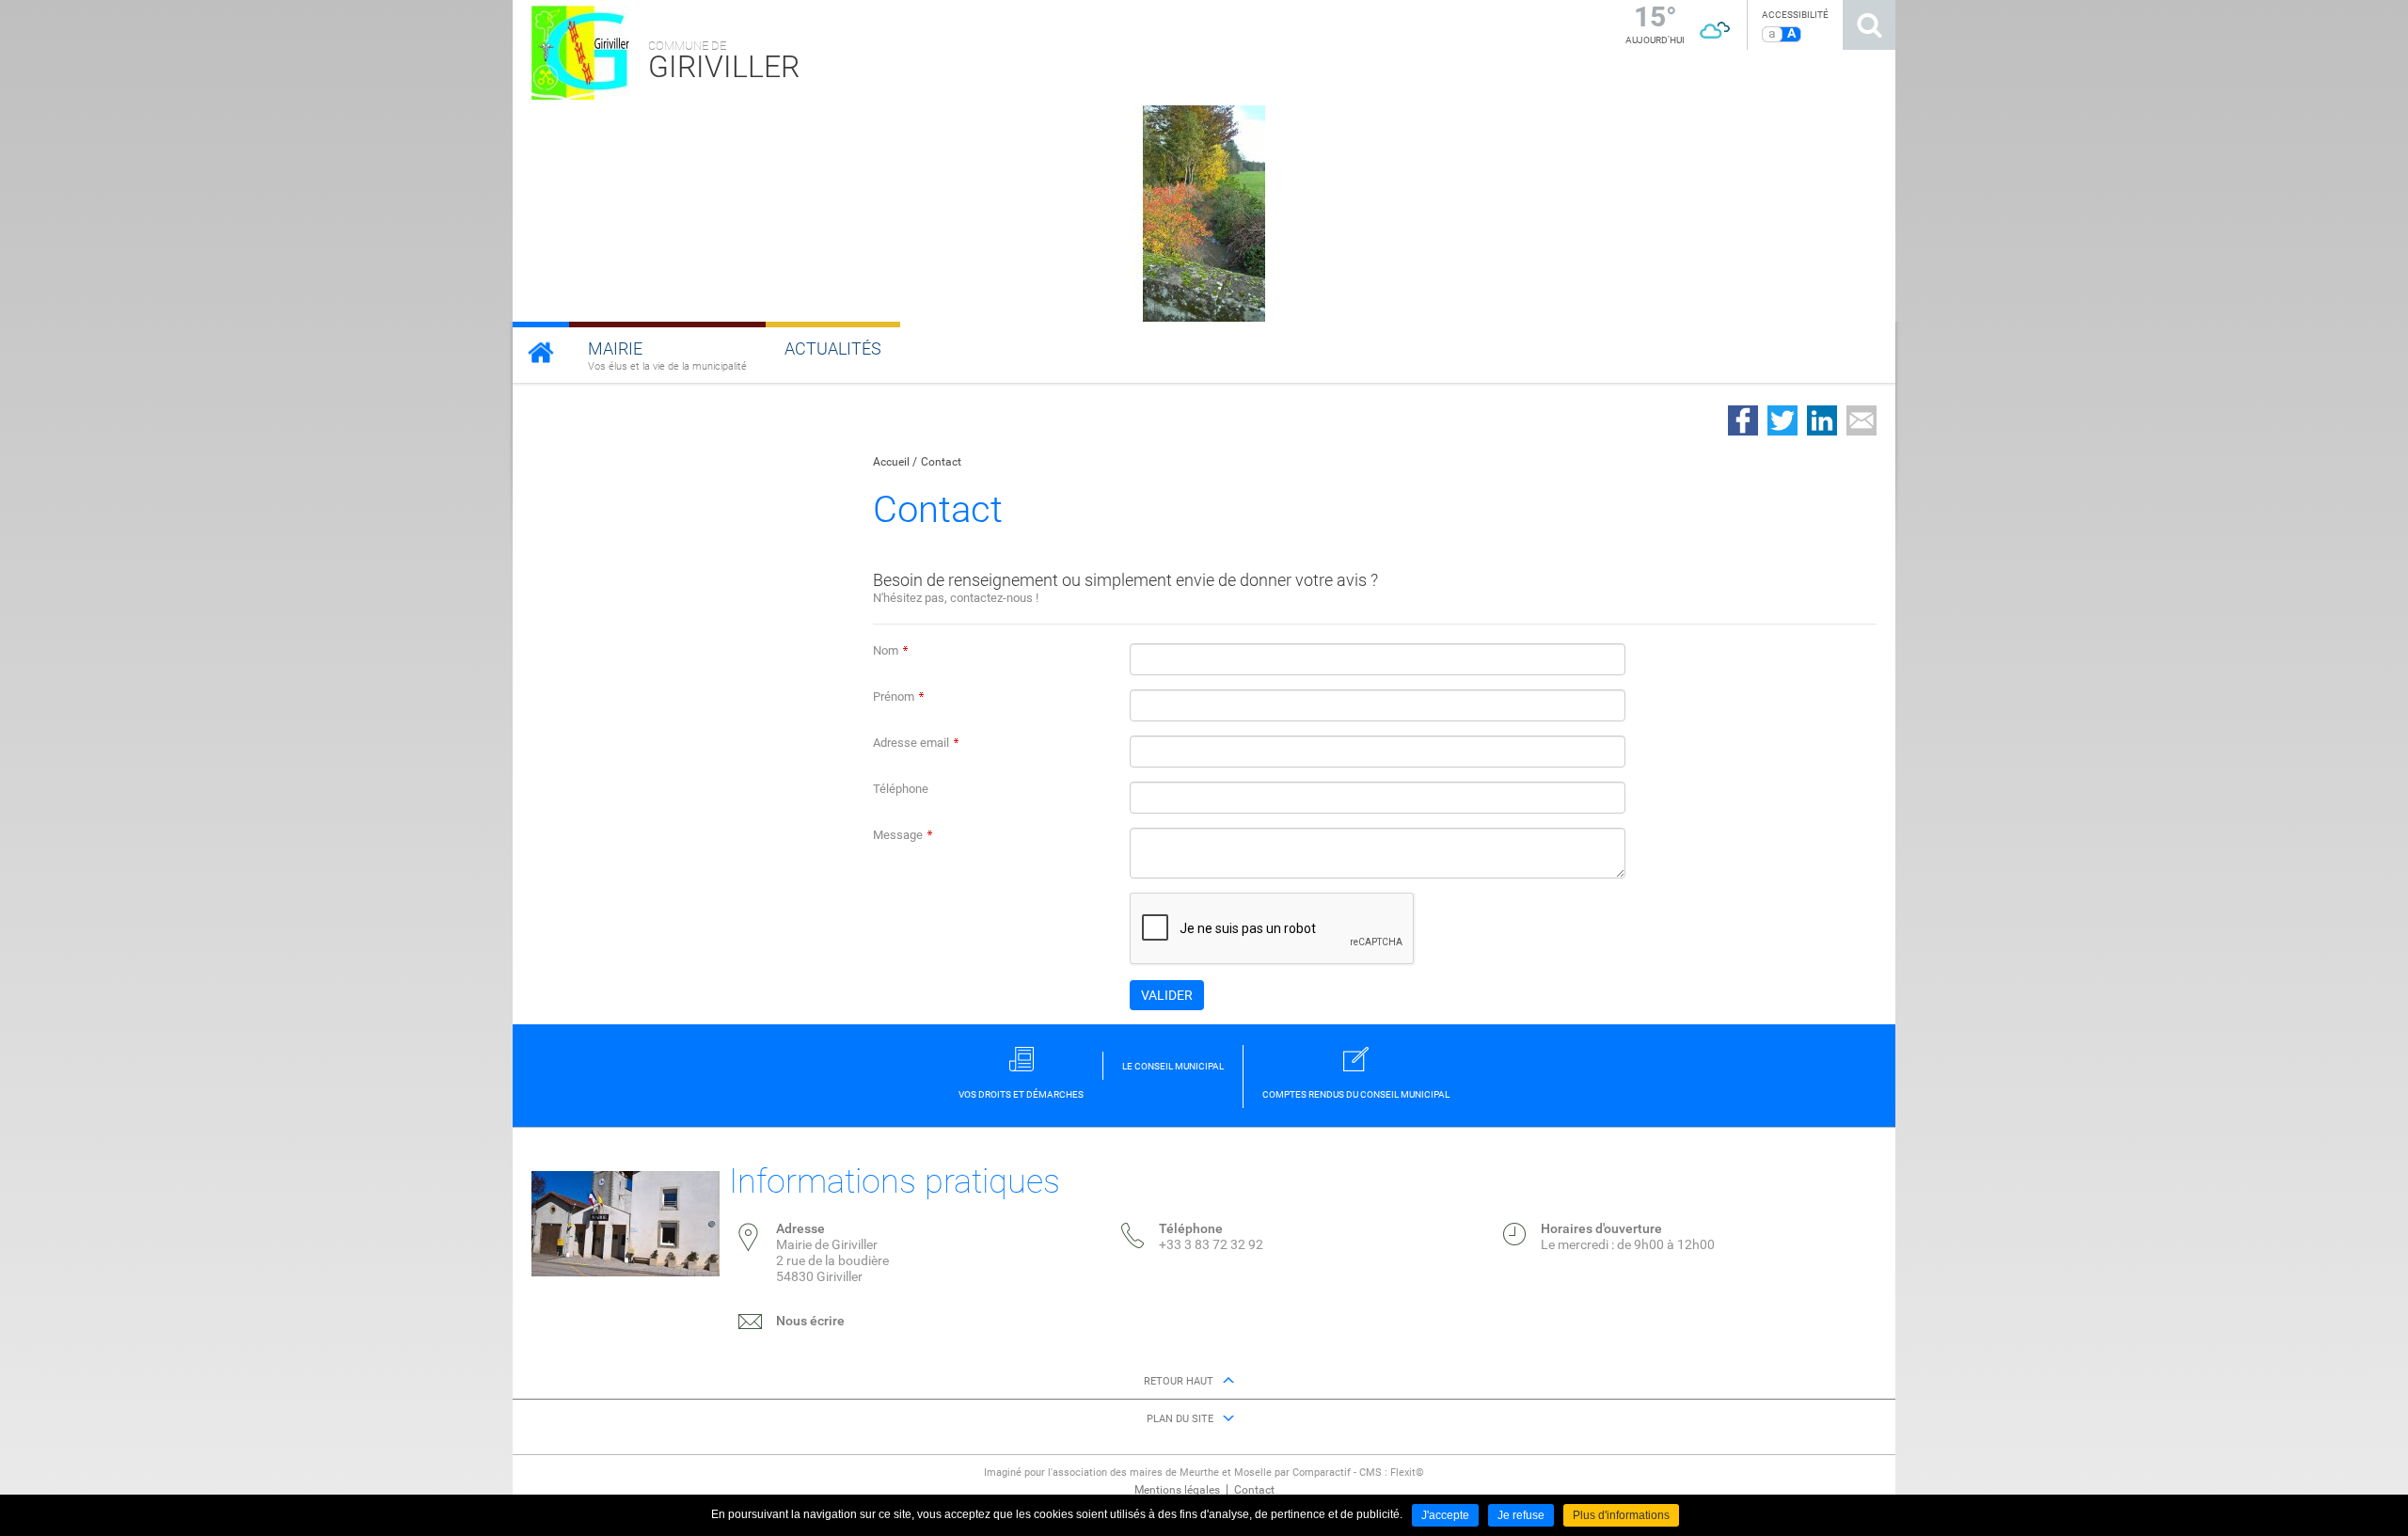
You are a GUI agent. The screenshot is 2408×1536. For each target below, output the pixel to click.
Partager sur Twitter (1782, 420)
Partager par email (1861, 420)
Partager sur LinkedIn (1822, 420)
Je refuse (1521, 1515)
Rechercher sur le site (1869, 25)
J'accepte (1445, 1515)
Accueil (891, 462)
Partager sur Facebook (1743, 420)
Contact (941, 462)
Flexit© (1407, 1473)
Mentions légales (1177, 1490)
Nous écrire (810, 1321)
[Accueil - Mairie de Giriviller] (541, 352)
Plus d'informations (1621, 1515)
